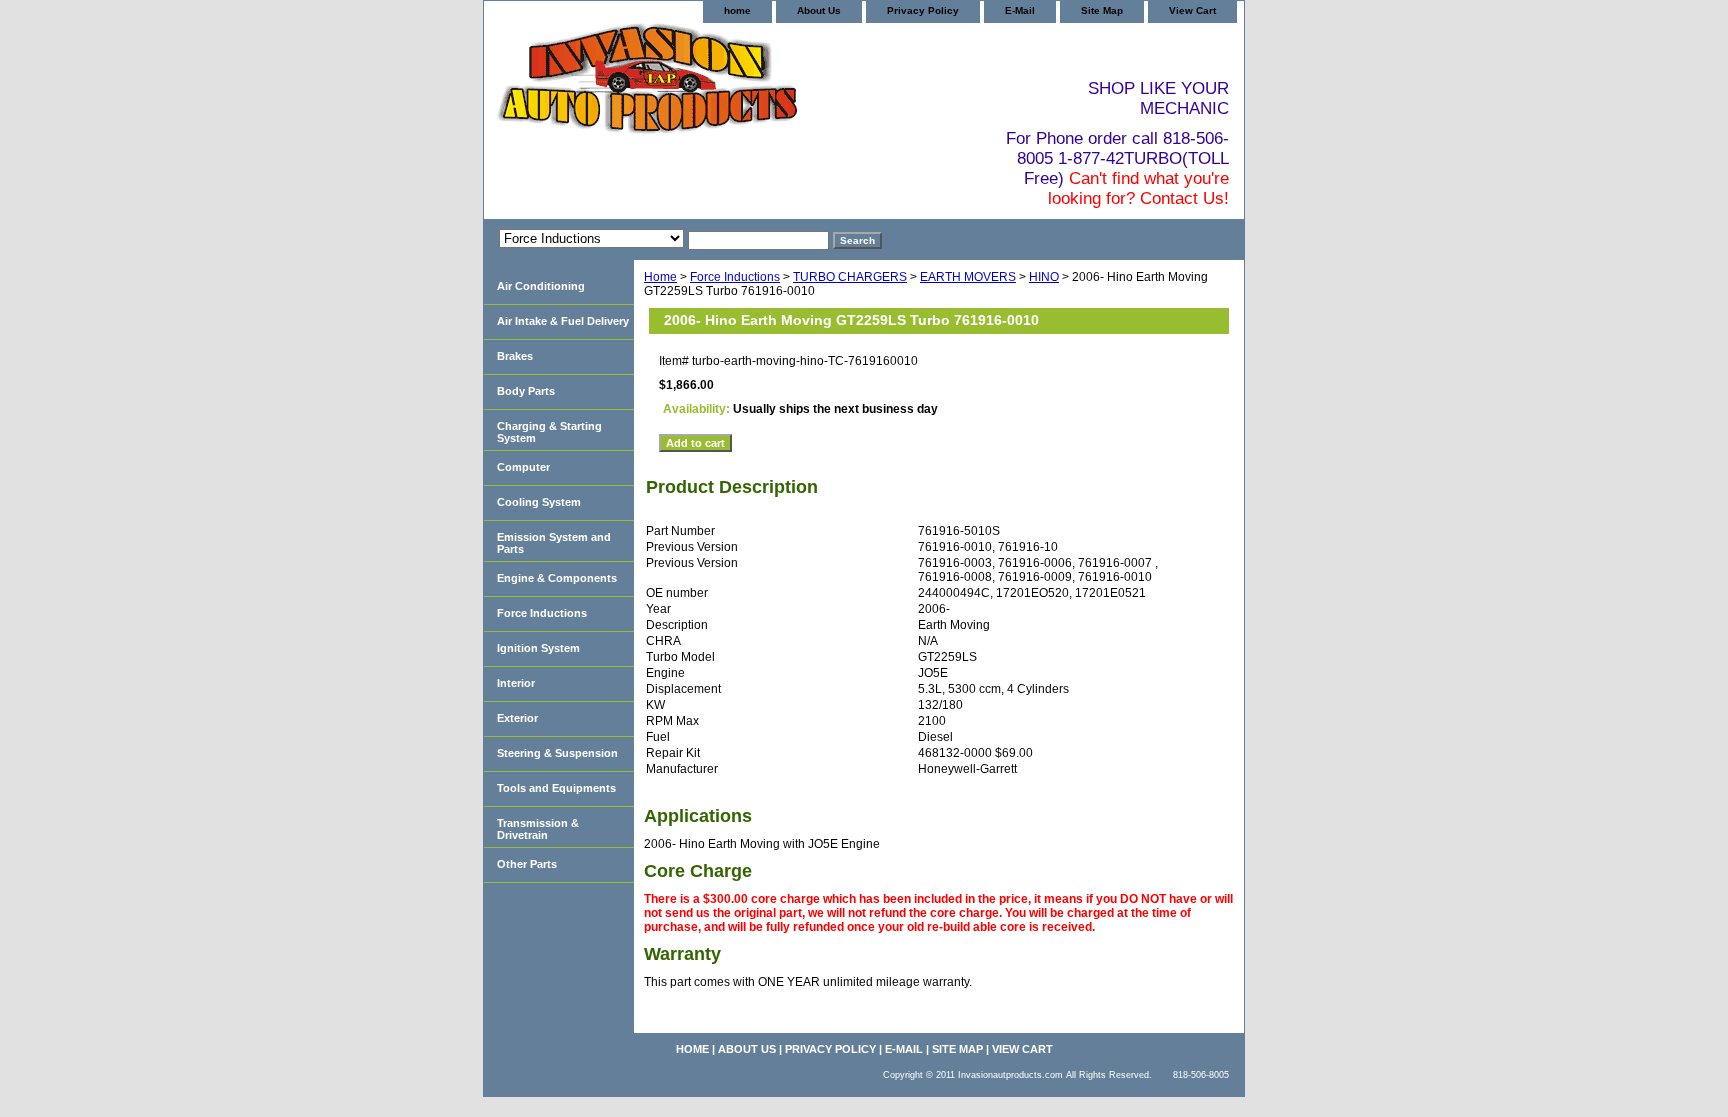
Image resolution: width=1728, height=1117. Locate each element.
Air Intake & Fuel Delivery (563, 321)
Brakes (515, 356)
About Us (819, 10)
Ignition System (538, 648)
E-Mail (1020, 10)
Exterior (517, 718)
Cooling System (539, 502)
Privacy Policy (923, 10)
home (737, 10)
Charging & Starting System (549, 432)
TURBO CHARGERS (850, 277)
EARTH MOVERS (968, 277)
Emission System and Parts (554, 543)
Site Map (1102, 10)
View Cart (1192, 10)
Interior (516, 683)
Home (660, 277)
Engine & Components (557, 578)
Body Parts (526, 391)
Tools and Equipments (556, 788)
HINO (1044, 277)
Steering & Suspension (557, 753)
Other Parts (527, 864)
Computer (523, 467)
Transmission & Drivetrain (538, 829)
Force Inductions (735, 277)
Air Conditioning (541, 286)
